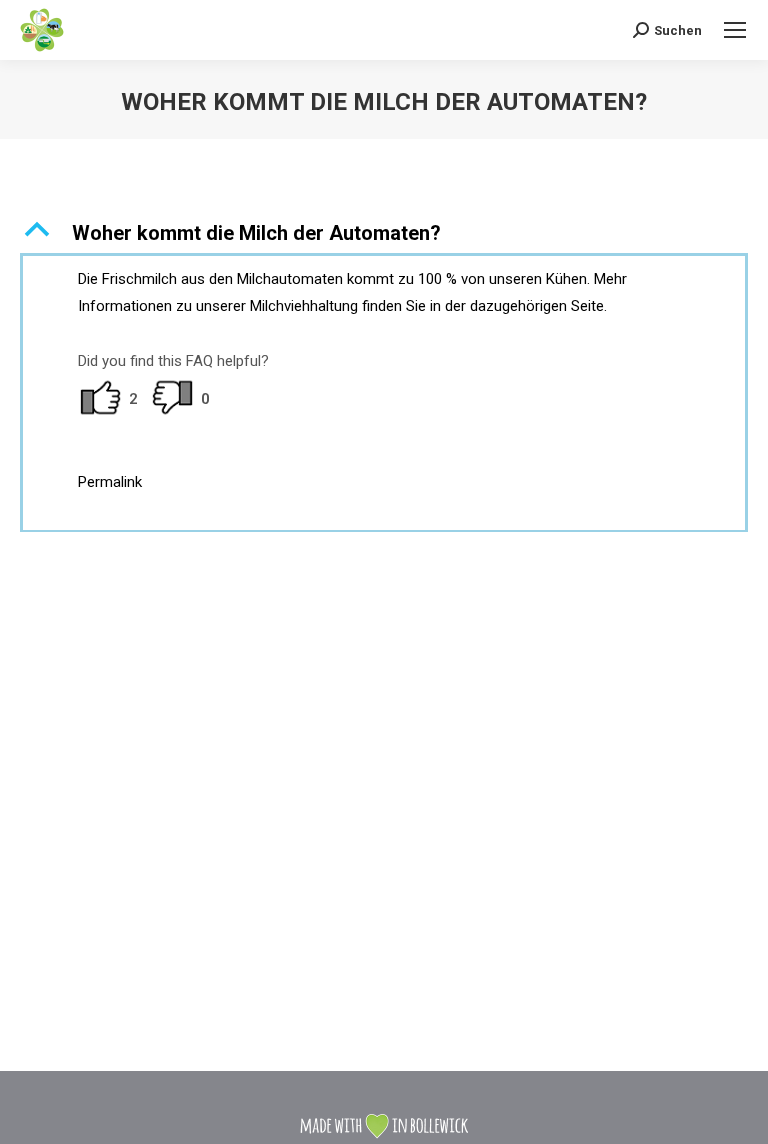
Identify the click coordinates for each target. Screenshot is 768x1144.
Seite (587, 306)
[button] (384, 233)
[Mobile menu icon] (735, 30)
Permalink (110, 482)
